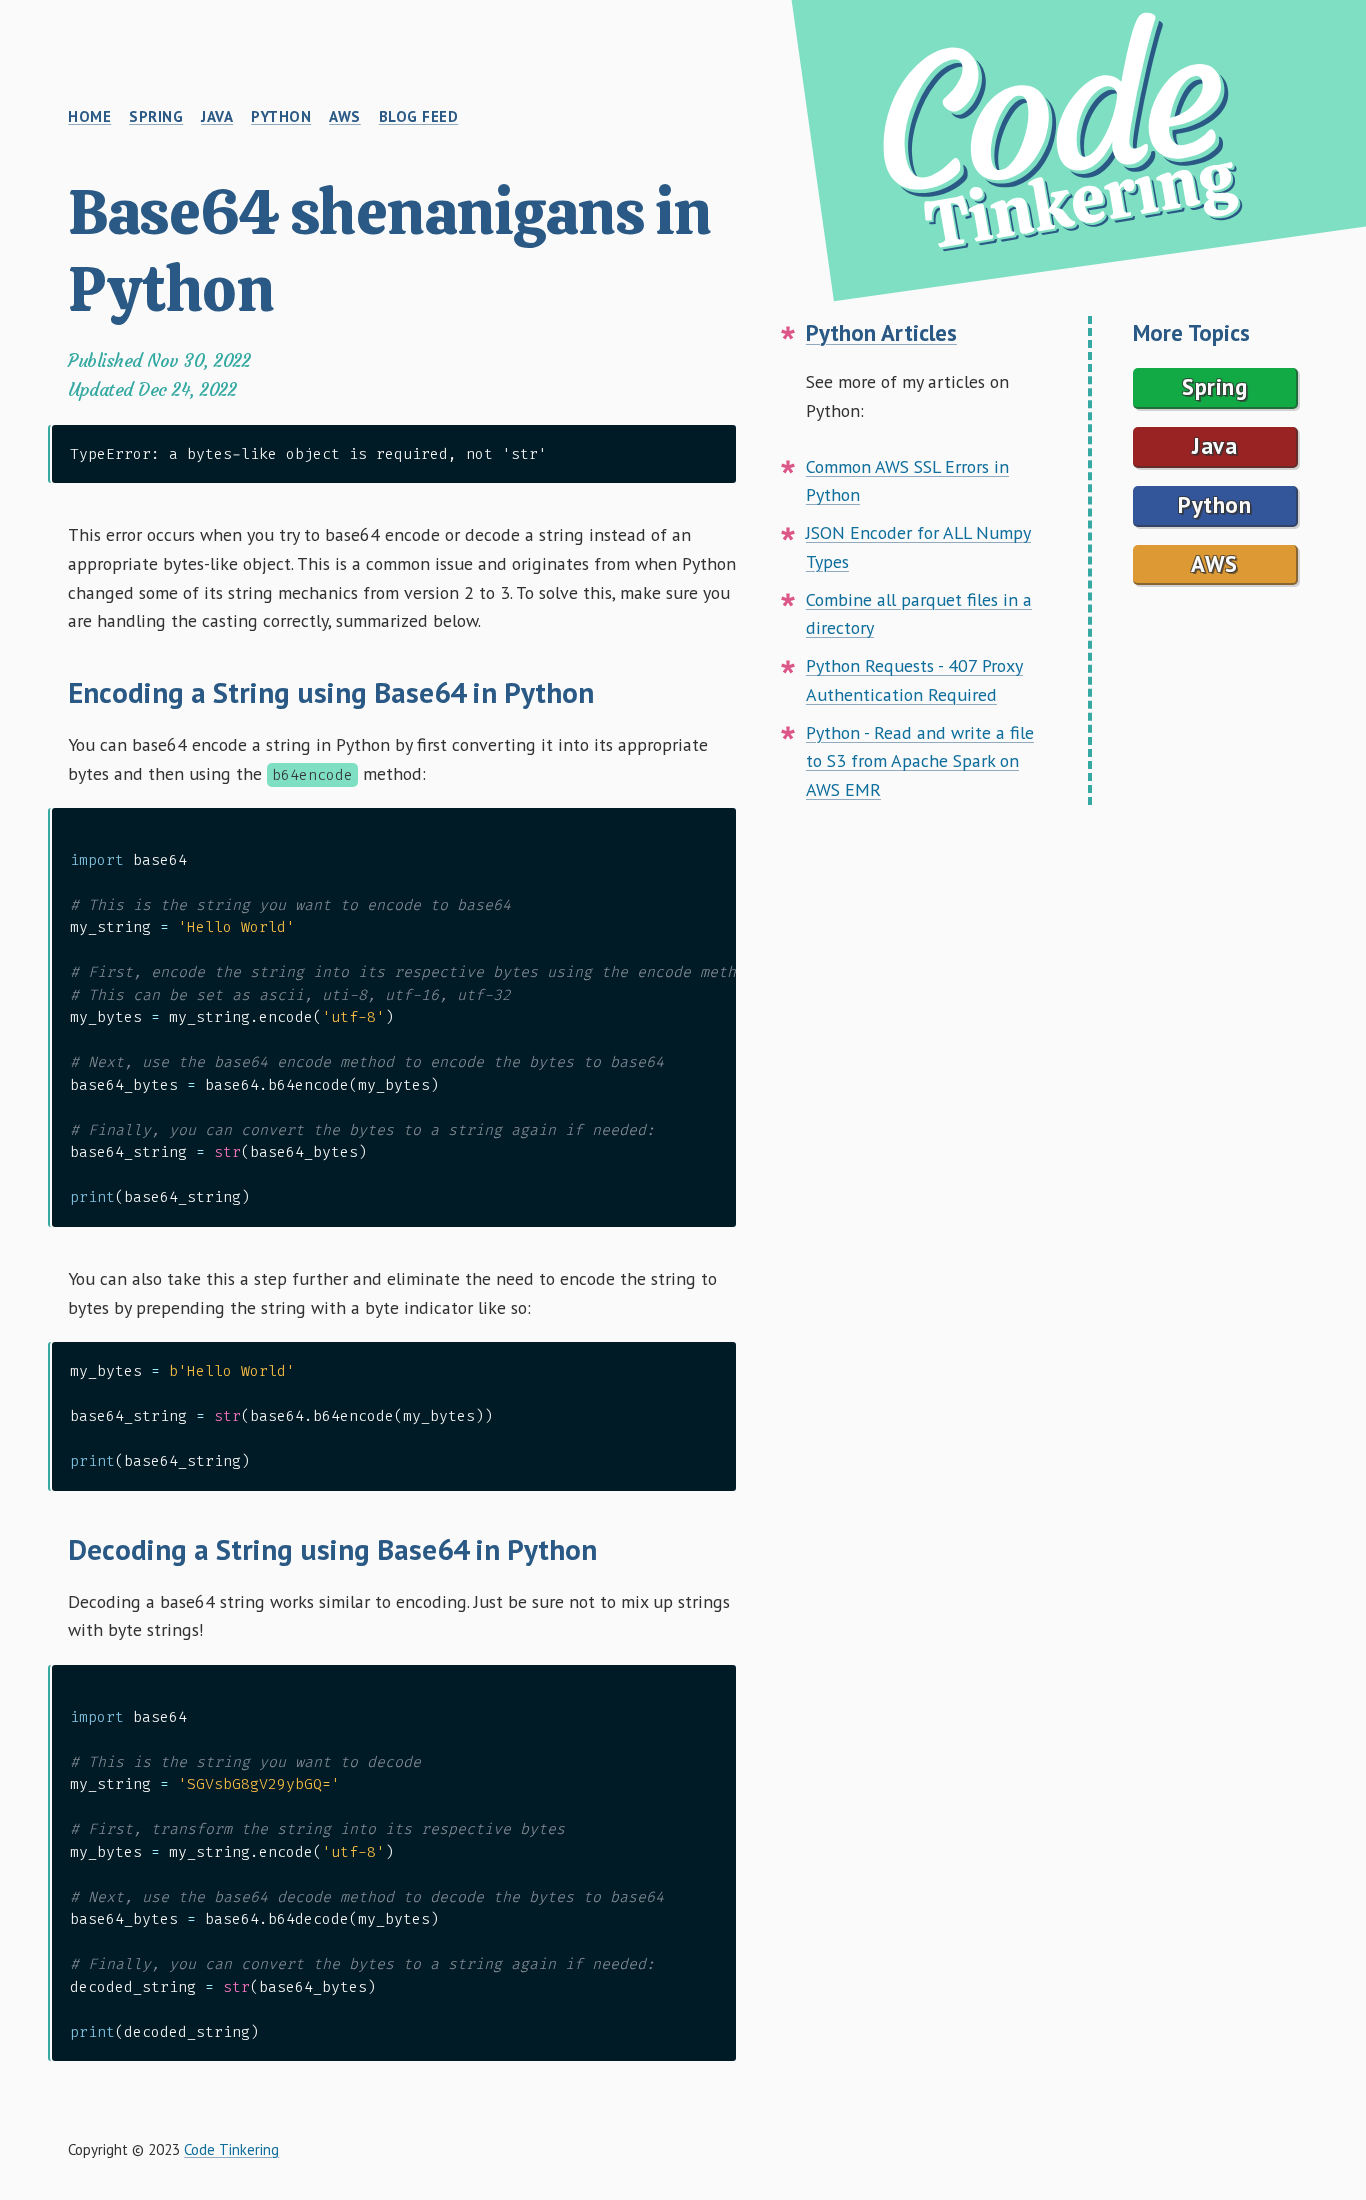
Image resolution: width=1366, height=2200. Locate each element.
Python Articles (881, 332)
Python (1214, 504)
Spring (1214, 386)
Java (1214, 445)
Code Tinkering (231, 2149)
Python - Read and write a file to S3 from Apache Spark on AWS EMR (920, 761)
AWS (1214, 563)
